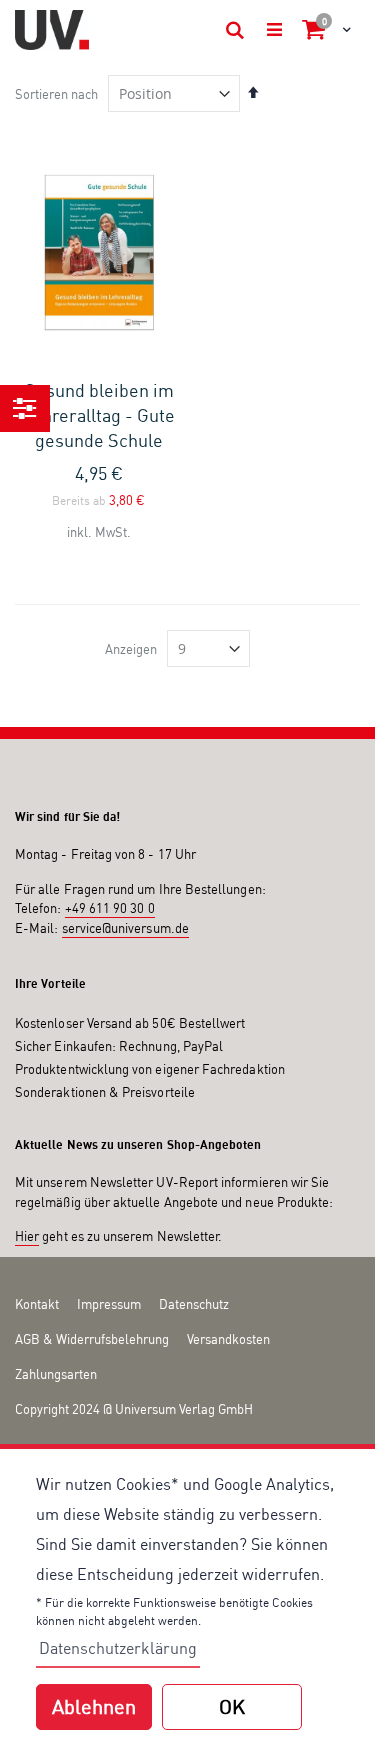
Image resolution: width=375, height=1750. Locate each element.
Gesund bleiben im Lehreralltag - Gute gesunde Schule (98, 415)
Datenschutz (194, 1304)
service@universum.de (125, 928)
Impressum (109, 1304)
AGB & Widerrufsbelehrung (92, 1339)
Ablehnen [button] (94, 1706)
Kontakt (37, 1304)
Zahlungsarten (56, 1374)
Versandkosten (228, 1339)
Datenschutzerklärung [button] (118, 1648)
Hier (27, 1236)
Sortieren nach (56, 94)
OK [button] (232, 1706)
